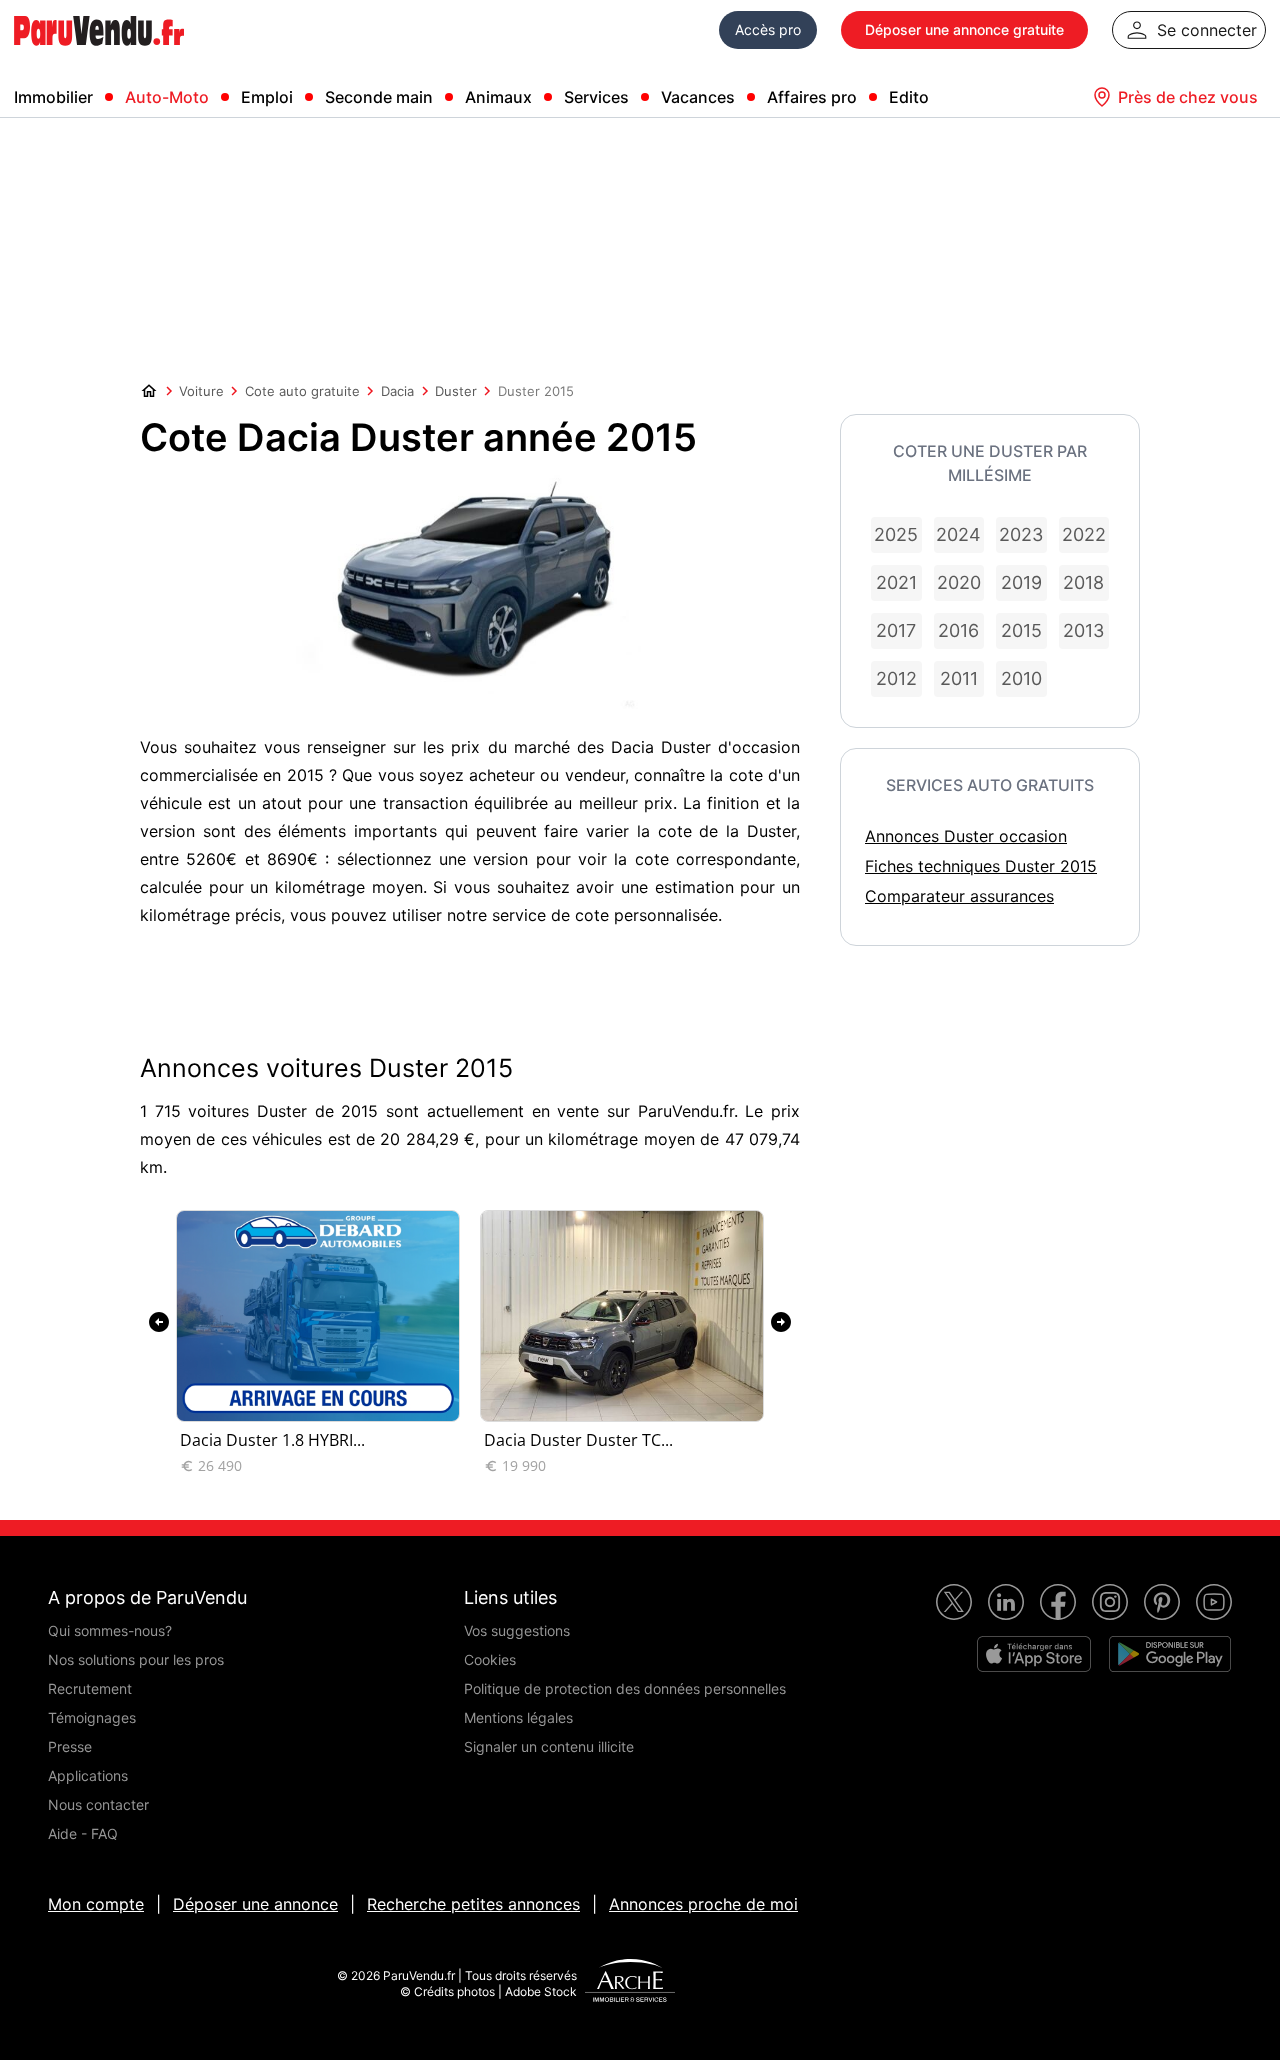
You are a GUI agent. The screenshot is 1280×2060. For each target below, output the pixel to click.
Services (596, 97)
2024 (958, 534)
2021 (896, 582)
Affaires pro (812, 97)
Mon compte (96, 1904)
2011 (959, 678)
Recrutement (90, 1688)
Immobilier (53, 97)
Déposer (964, 29)
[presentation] (159, 1322)
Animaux (498, 97)
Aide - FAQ (83, 1833)
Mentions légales (518, 1717)
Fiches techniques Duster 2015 (981, 866)
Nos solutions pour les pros (136, 1659)
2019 (1021, 582)
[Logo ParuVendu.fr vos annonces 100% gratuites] (99, 54)
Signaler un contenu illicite (549, 1746)
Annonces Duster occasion (966, 836)
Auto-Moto (167, 97)
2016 (958, 630)
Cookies (490, 1659)
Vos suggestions (517, 1630)
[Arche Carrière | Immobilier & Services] (630, 1983)
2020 (959, 582)
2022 (1084, 534)
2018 (1083, 582)
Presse (70, 1746)
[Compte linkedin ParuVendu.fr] (1006, 1602)
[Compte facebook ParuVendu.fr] (1058, 1602)
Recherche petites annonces (473, 1904)
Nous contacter (98, 1804)
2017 (896, 630)
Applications (88, 1775)
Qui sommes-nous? (110, 1630)
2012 (896, 678)
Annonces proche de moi (703, 1904)
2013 (1083, 630)
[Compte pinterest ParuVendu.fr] (1162, 1602)
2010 (1021, 678)
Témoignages (92, 1717)
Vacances (698, 97)
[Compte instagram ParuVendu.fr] (1110, 1602)
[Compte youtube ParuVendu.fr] (1214, 1602)
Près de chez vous (1188, 97)
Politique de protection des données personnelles (625, 1688)
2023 (1021, 534)
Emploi (267, 97)
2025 (896, 534)
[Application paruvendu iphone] (1034, 1654)
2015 (1021, 630)
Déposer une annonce (255, 1904)
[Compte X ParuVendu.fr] (954, 1602)
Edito (909, 97)
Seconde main (379, 97)
